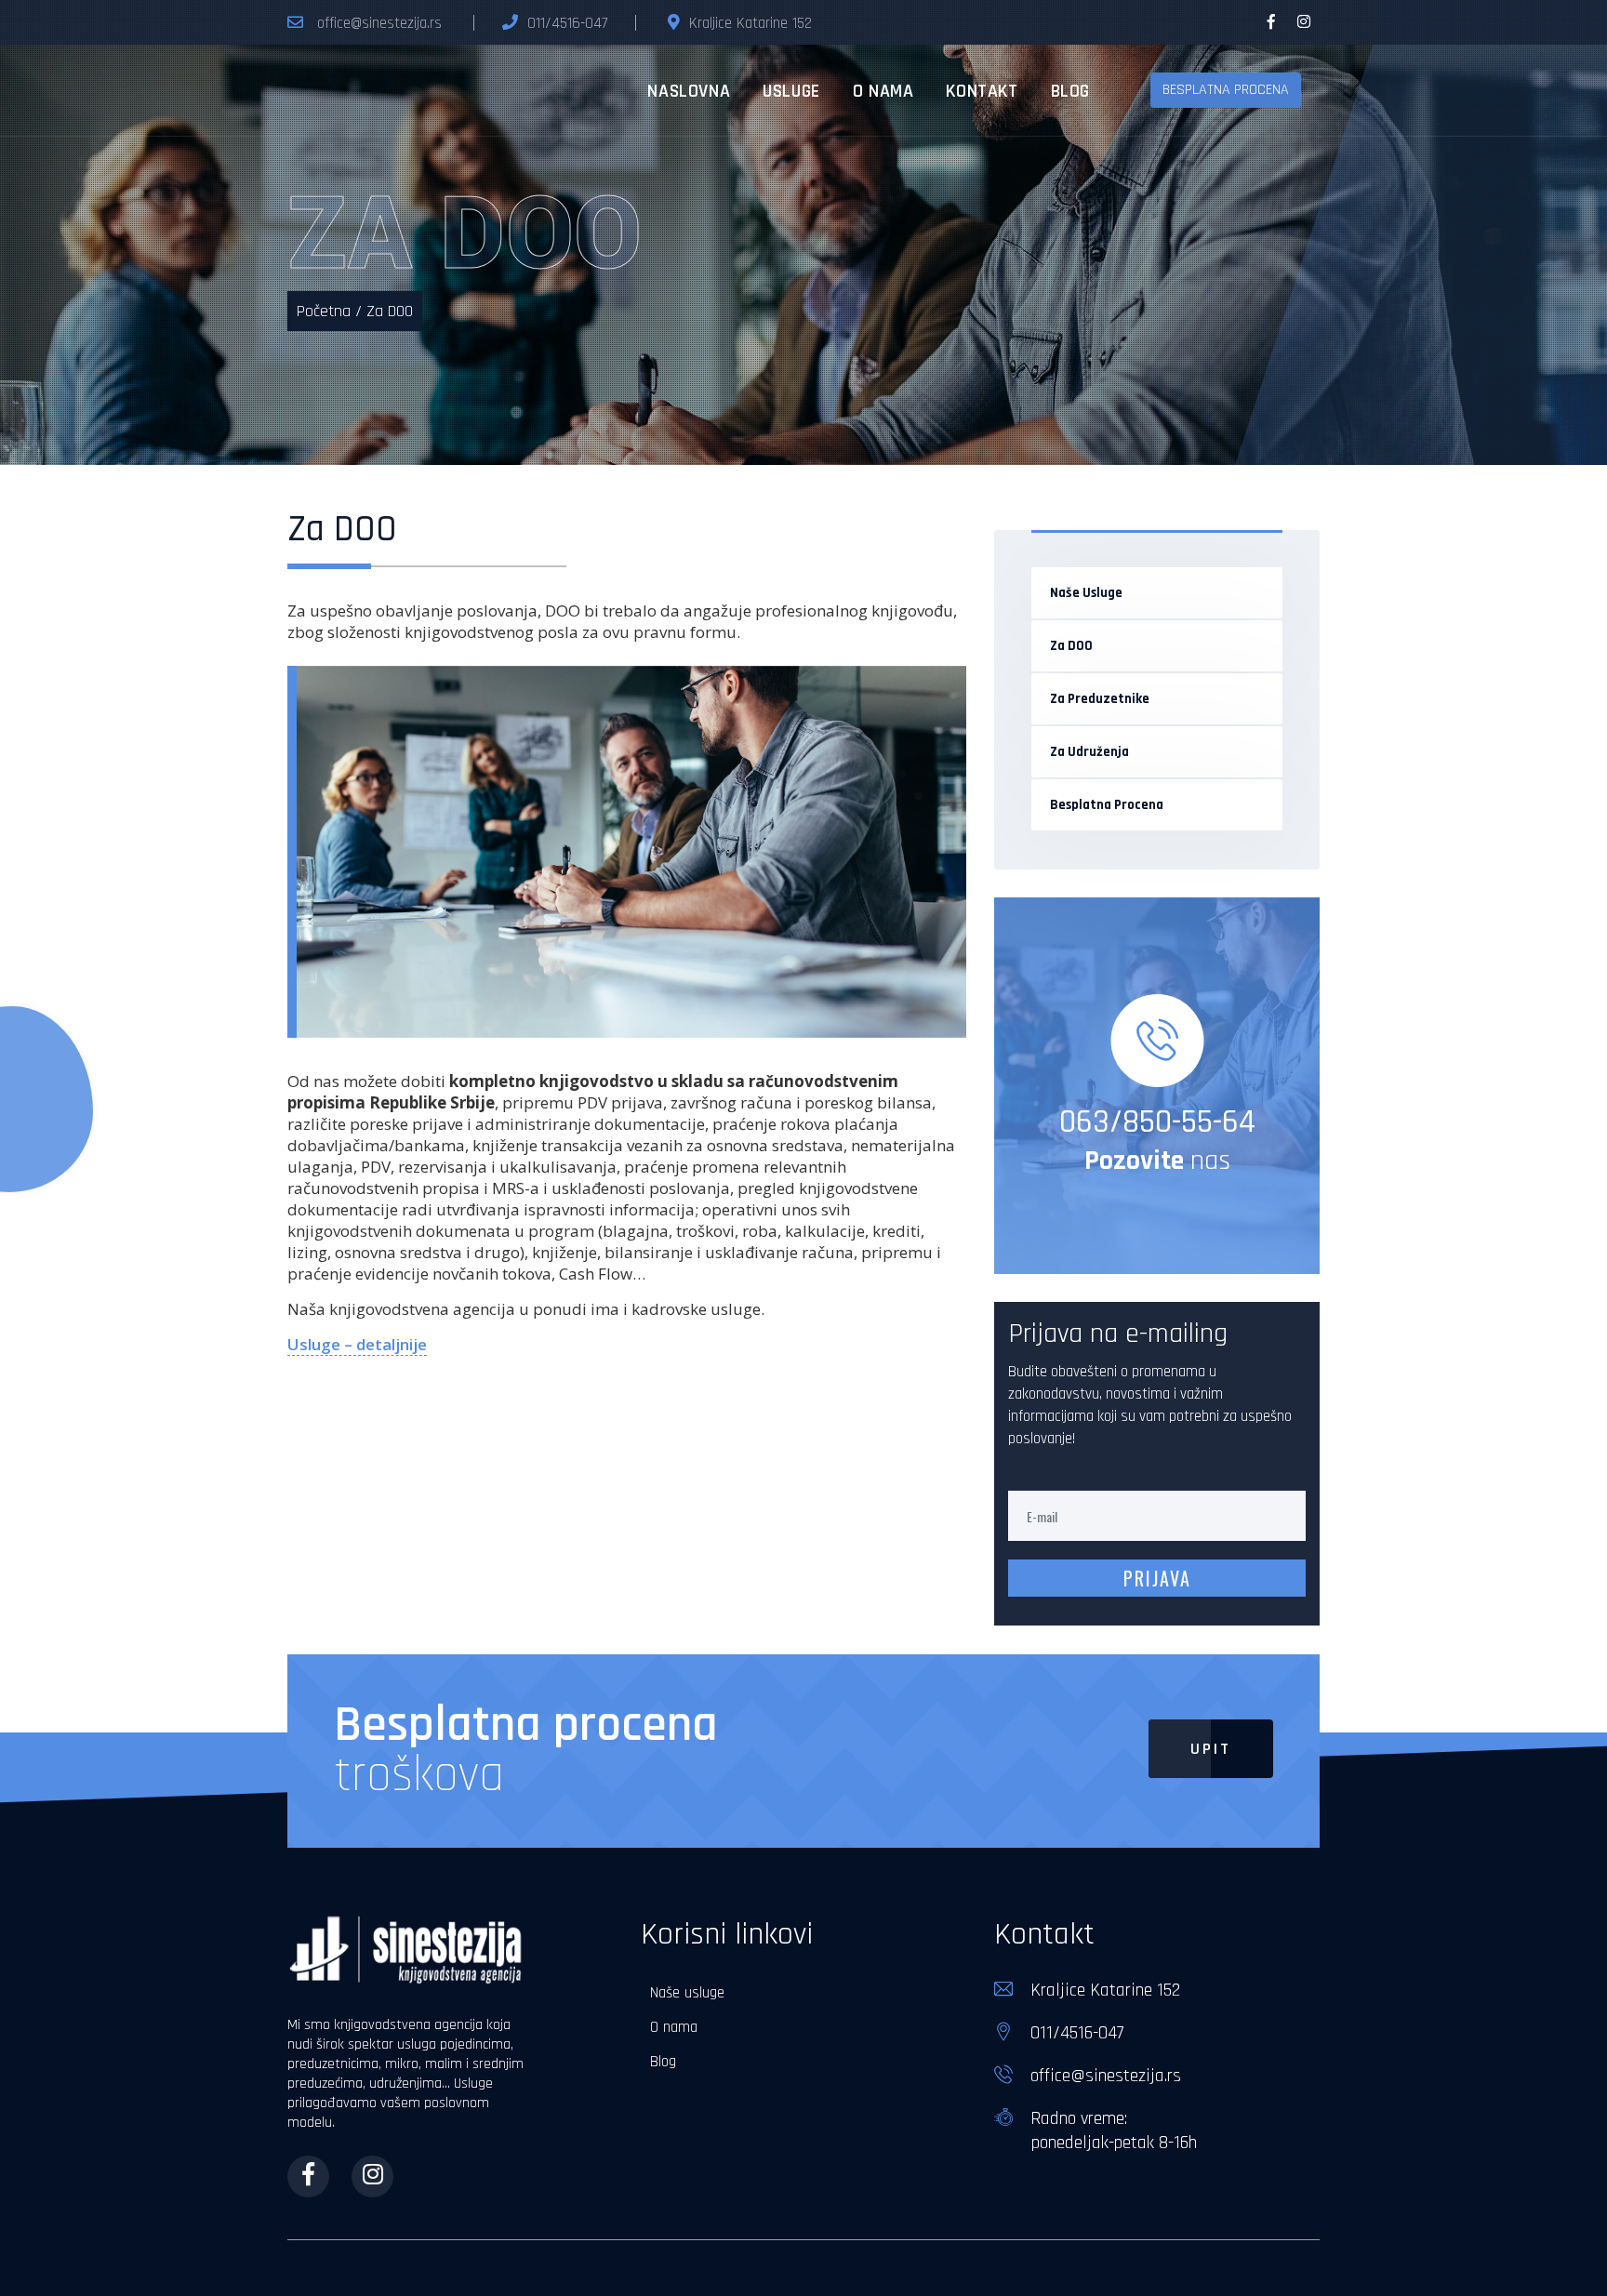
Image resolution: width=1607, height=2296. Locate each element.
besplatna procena (1226, 90)
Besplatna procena (1107, 805)
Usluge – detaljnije (357, 1344)
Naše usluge (1086, 593)
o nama (883, 91)
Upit (1211, 1749)
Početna (324, 311)
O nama (674, 2027)
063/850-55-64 (1157, 1122)
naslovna (689, 91)
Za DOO (1071, 646)
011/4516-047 (567, 23)
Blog (663, 2062)
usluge (791, 91)
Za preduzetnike (1100, 699)
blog (1070, 91)
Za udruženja (1089, 752)
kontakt (982, 91)
